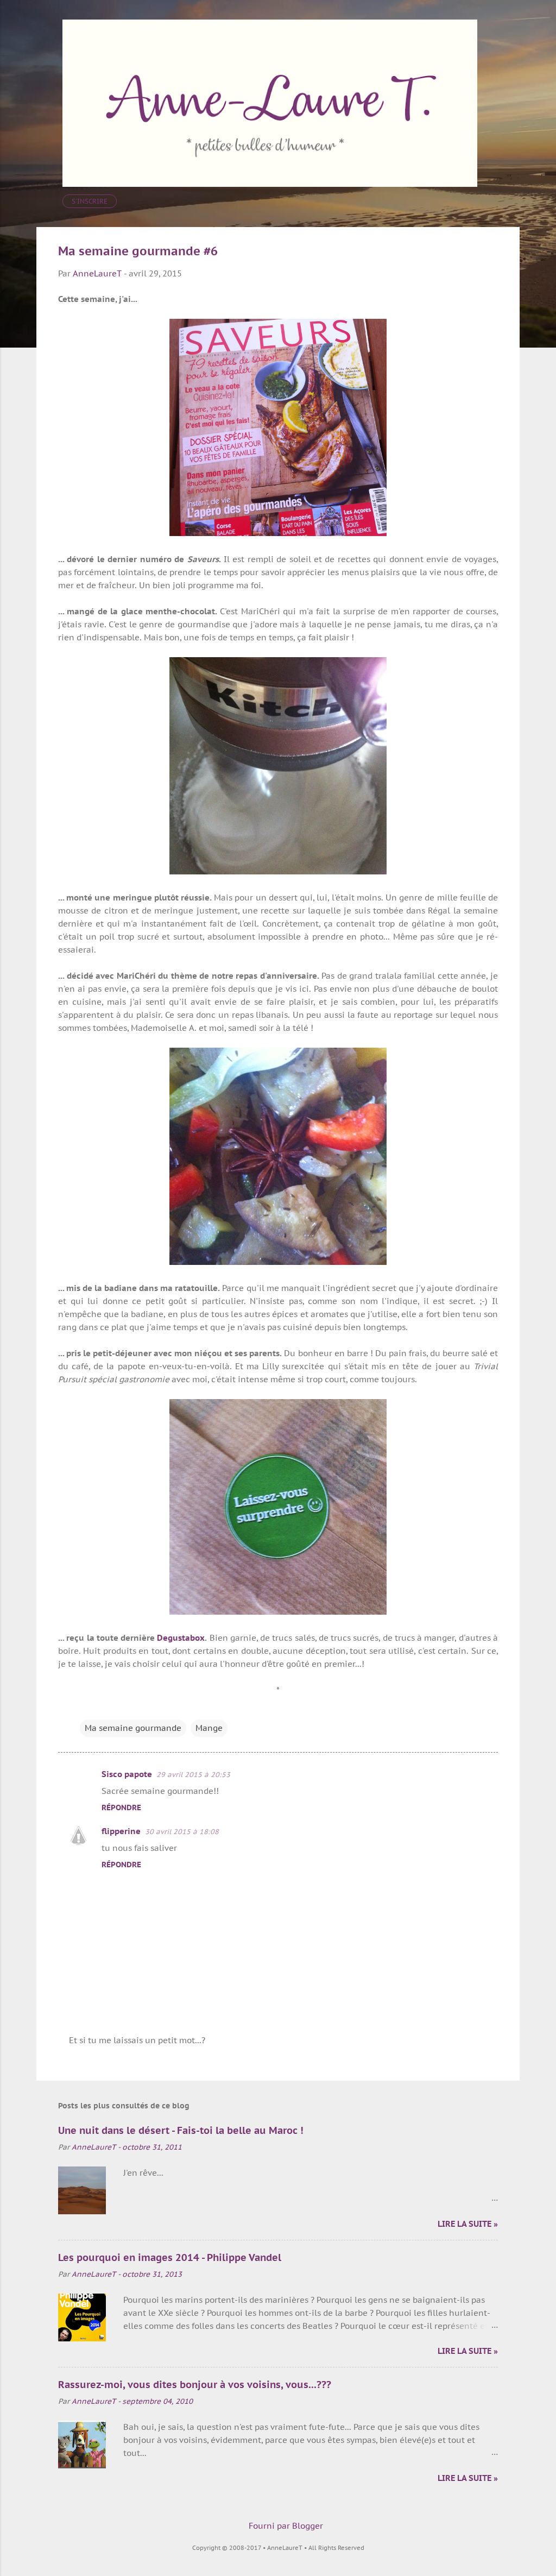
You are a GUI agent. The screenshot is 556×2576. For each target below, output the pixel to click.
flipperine (121, 1831)
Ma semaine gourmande (133, 1728)
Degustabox (181, 1638)
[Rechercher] (513, 30)
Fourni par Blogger (285, 2526)
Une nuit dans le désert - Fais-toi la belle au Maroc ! (181, 2130)
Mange (209, 1728)
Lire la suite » (468, 2224)
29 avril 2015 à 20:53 (193, 1775)
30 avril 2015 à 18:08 (182, 1832)
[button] (491, 252)
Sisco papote (127, 1774)
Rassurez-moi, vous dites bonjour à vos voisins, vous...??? (195, 2385)
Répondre (121, 1807)
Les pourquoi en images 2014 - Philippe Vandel (170, 2257)
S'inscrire (90, 201)
